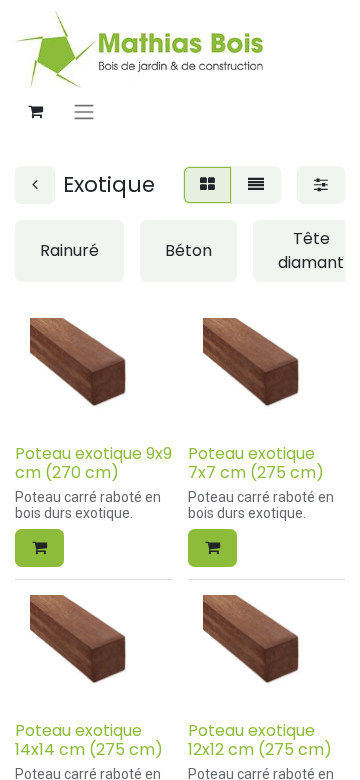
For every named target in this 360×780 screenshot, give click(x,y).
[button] (39, 548)
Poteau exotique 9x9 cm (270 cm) (93, 463)
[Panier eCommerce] (35, 111)
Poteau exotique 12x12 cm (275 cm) (260, 740)
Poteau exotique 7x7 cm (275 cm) (256, 463)
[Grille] (207, 185)
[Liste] (256, 185)
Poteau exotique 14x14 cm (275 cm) (89, 740)
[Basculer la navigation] (84, 111)
